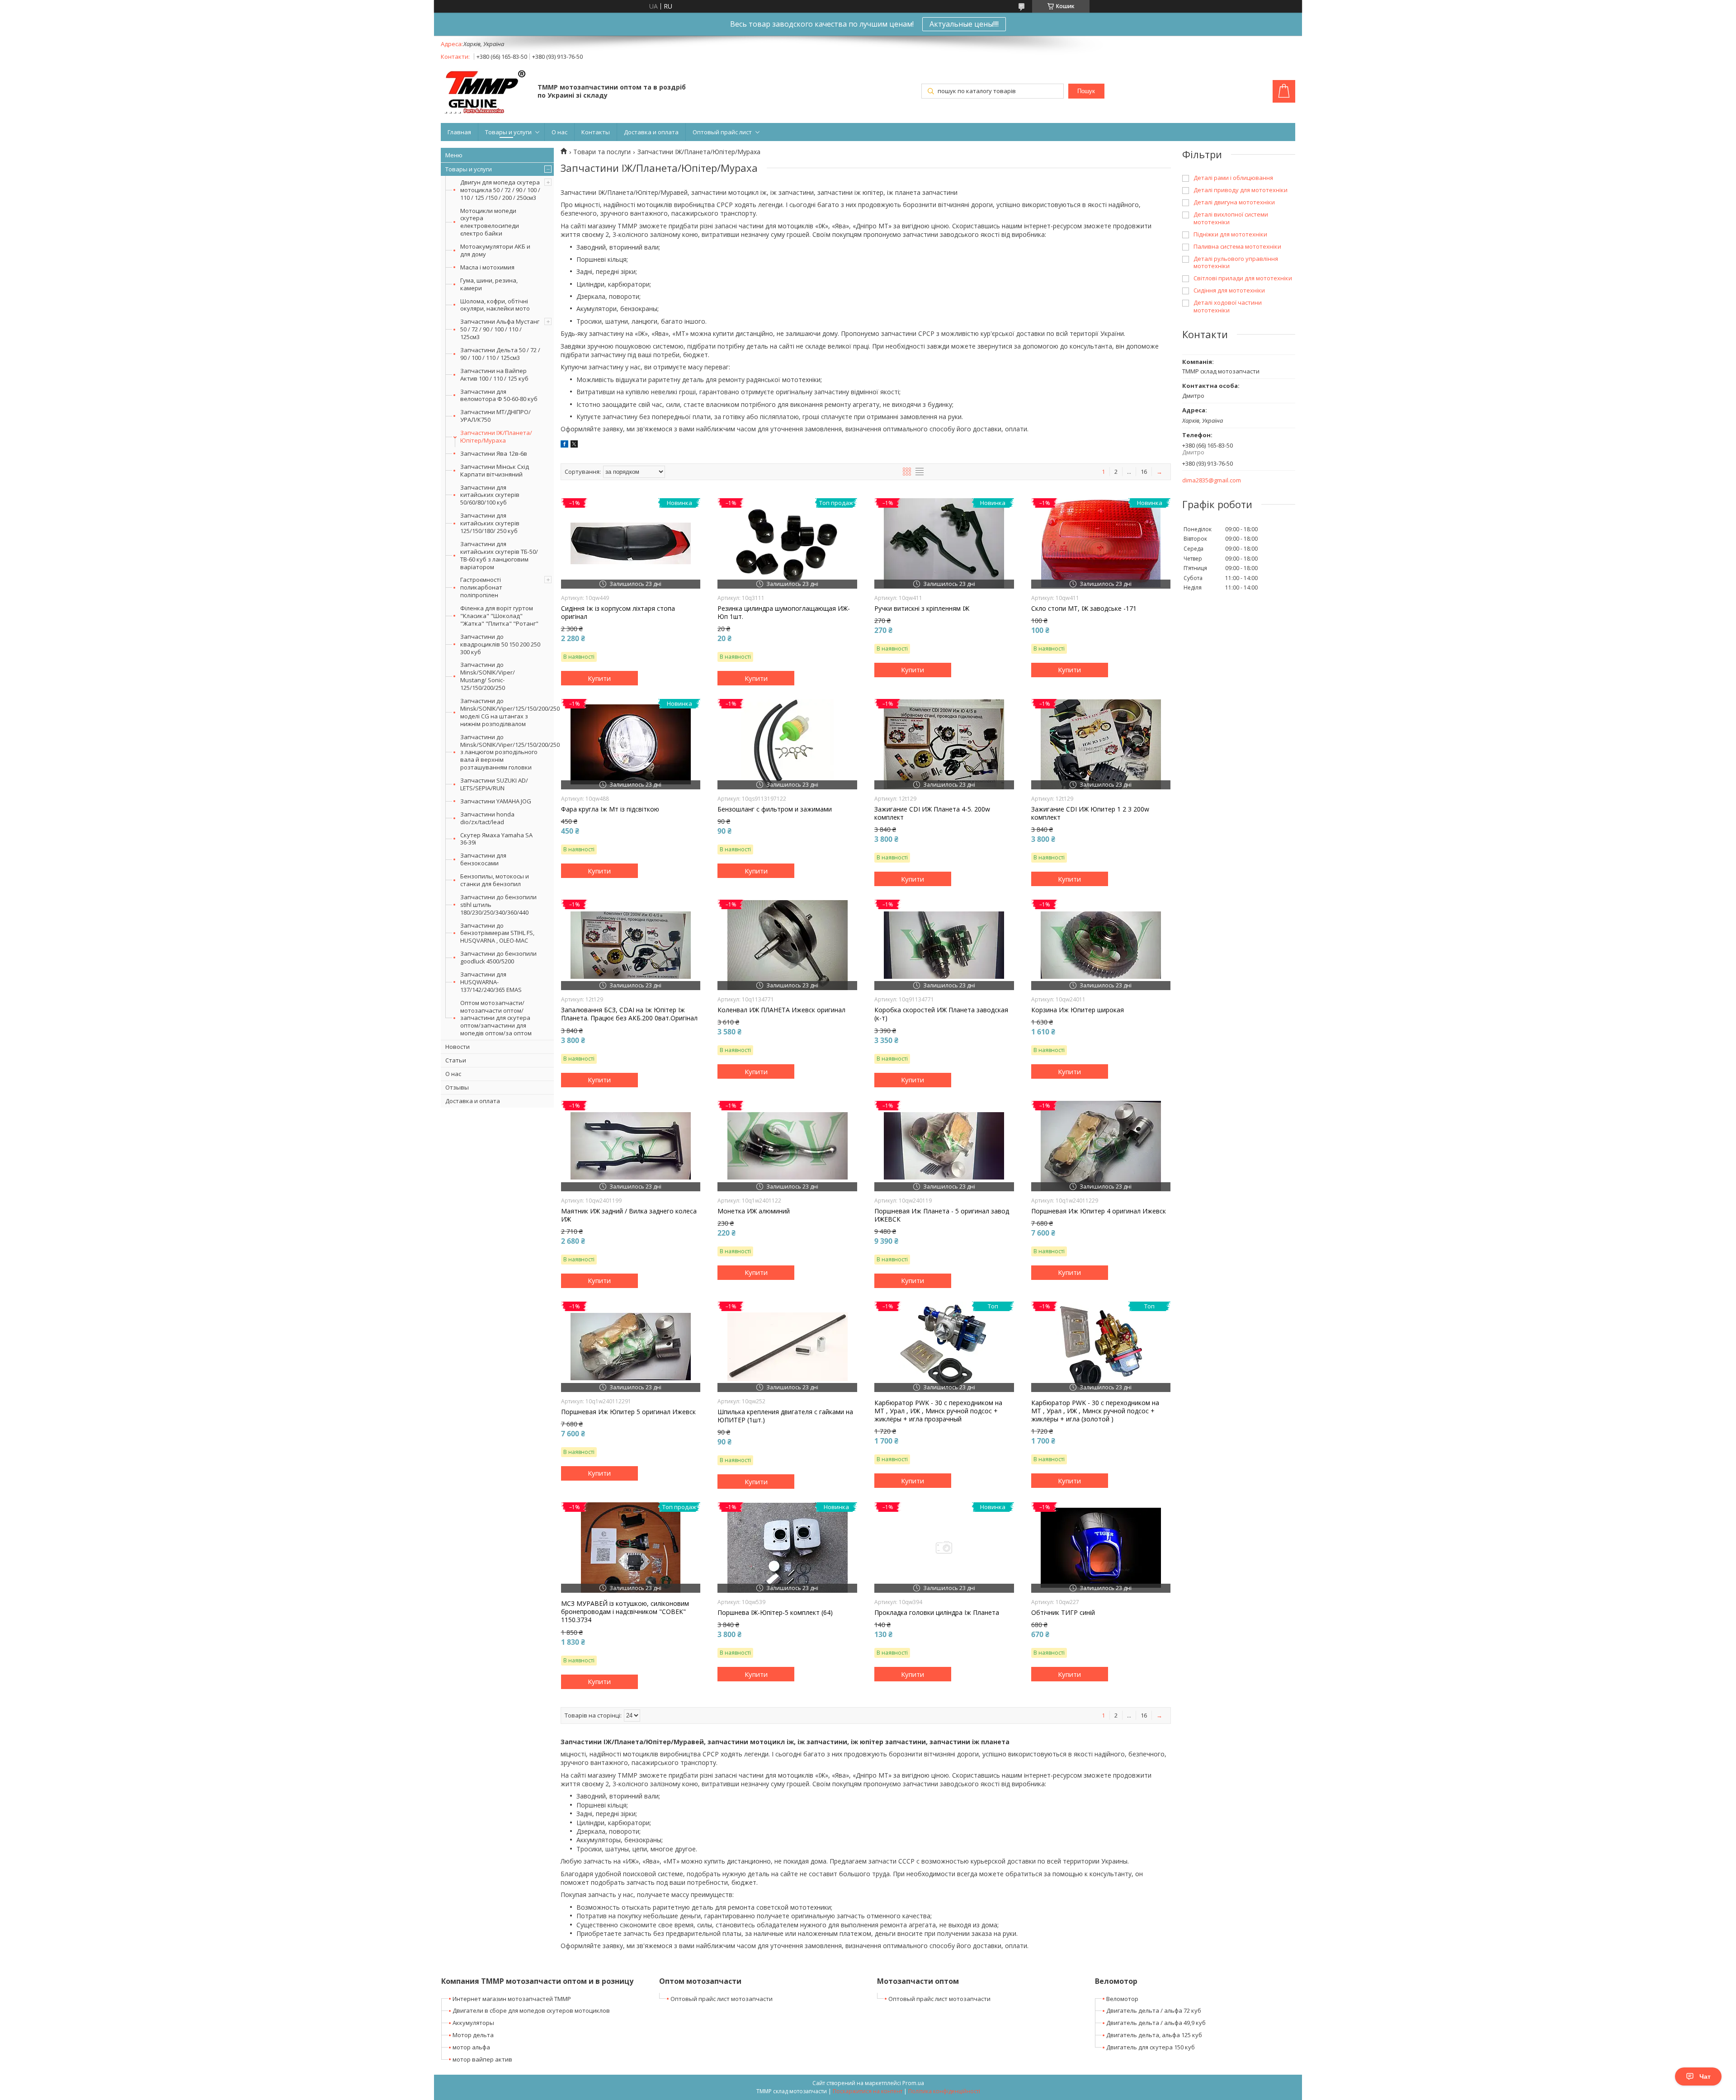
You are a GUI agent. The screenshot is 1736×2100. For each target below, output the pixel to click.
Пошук (1086, 91)
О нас (559, 132)
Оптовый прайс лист (722, 132)
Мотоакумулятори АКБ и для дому (495, 250)
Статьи (456, 1060)
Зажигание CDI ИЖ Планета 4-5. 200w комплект (932, 813)
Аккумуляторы (473, 2023)
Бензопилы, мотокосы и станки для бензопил (495, 880)
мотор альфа (471, 2047)
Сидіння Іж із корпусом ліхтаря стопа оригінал (618, 613)
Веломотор (1122, 1999)
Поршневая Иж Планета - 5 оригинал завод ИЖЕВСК (942, 1215)
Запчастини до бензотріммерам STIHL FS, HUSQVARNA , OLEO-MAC (497, 933)
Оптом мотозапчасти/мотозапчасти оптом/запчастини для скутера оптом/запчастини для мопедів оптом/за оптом (496, 1018)
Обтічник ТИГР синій (1063, 1613)
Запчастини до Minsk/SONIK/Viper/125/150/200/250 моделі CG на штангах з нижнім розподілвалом (507, 712)
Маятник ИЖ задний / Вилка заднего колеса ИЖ (629, 1215)
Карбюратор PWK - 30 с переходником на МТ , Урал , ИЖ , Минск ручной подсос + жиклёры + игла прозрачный (938, 1411)
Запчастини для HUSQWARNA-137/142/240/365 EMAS (491, 982)
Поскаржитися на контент (868, 2091)
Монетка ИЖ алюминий (754, 1211)
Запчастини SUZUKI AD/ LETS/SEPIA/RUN (494, 784)
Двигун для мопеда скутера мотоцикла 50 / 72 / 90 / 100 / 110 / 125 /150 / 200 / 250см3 (500, 190)
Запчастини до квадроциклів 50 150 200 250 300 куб (500, 644)
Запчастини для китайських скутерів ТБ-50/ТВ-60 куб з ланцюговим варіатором (499, 555)
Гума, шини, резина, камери (489, 284)
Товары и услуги (508, 132)
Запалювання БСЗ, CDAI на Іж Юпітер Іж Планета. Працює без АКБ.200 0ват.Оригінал (629, 1014)
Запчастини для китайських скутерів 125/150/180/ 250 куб (490, 523)
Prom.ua (913, 2083)
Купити (599, 678)
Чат (1705, 2076)
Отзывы (457, 1087)
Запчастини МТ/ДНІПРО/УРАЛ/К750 (495, 416)
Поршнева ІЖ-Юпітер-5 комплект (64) (775, 1613)
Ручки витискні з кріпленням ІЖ (922, 609)
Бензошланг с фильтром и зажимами (775, 809)
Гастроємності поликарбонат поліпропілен (481, 587)
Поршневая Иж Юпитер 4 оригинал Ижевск (1099, 1211)
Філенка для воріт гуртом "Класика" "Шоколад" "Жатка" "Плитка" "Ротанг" (499, 616)
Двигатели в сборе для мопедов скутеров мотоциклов (531, 2010)
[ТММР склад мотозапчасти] (485, 92)
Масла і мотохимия (487, 267)
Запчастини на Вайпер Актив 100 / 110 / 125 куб (494, 375)
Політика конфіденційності (944, 2091)
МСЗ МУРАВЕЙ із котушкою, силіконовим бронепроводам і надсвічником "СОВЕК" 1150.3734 (625, 1612)
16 (1144, 472)
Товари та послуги (602, 152)
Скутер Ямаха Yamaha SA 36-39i (496, 839)
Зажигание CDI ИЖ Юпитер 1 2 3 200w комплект (1090, 813)
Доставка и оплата (651, 132)
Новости (458, 1047)
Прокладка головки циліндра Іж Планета (937, 1613)
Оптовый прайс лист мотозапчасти (722, 1999)
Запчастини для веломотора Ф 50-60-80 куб (499, 395)
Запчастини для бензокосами (483, 859)
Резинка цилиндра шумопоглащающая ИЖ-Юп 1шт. (784, 613)
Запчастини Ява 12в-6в (494, 453)
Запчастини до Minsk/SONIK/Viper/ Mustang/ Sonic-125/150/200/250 (488, 676)
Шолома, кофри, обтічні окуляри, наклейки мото (495, 305)
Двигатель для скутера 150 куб (1151, 2047)
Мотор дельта (473, 2035)
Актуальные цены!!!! (964, 24)
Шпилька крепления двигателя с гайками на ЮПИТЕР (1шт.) (785, 1416)
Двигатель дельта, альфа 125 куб (1154, 2035)
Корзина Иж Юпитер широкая (1078, 1010)
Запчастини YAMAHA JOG (496, 801)
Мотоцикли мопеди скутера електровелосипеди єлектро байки (490, 222)
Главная (459, 132)
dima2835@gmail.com (1212, 480)
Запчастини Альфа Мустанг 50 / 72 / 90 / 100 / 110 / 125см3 (500, 329)
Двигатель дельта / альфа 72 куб (1154, 2010)
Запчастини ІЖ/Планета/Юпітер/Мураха (496, 437)
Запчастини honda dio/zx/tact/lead (487, 818)
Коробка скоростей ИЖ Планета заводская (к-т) (941, 1014)
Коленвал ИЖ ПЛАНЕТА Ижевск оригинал (781, 1010)
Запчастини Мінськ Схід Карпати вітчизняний (495, 470)
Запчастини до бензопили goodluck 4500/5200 (498, 957)
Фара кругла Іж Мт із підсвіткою (610, 809)
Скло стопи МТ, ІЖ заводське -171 (1084, 609)
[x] (574, 445)
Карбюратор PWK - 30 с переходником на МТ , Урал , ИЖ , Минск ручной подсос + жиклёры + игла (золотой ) (1095, 1411)
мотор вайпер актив (482, 2059)
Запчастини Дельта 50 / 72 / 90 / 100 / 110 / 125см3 (500, 354)
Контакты (596, 132)
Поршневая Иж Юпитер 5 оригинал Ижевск (628, 1412)
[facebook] (564, 445)
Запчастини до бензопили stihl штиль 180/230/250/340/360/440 (498, 905)
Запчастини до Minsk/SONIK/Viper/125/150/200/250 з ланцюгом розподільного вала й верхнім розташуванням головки (507, 752)
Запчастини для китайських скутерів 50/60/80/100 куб (490, 495)
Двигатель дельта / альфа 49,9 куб (1156, 2023)
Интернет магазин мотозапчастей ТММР (512, 1999)
